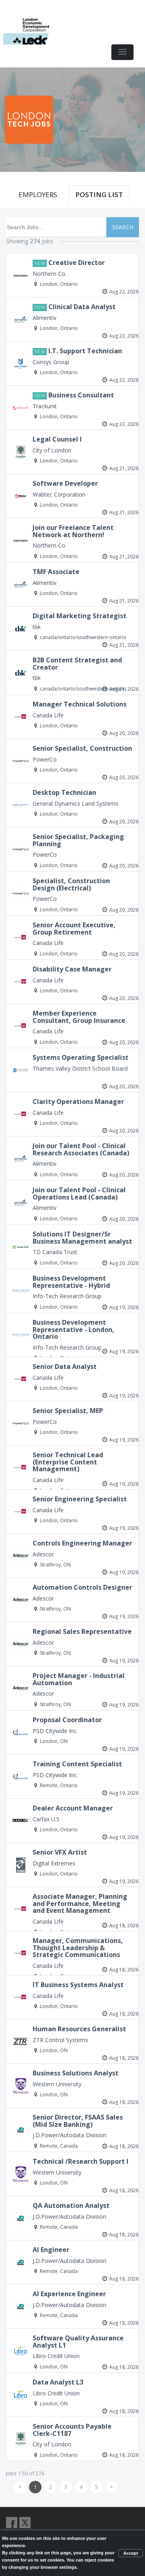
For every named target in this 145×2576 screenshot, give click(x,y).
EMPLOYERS (38, 194)
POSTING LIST (99, 194)
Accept (131, 2553)
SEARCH (123, 227)
